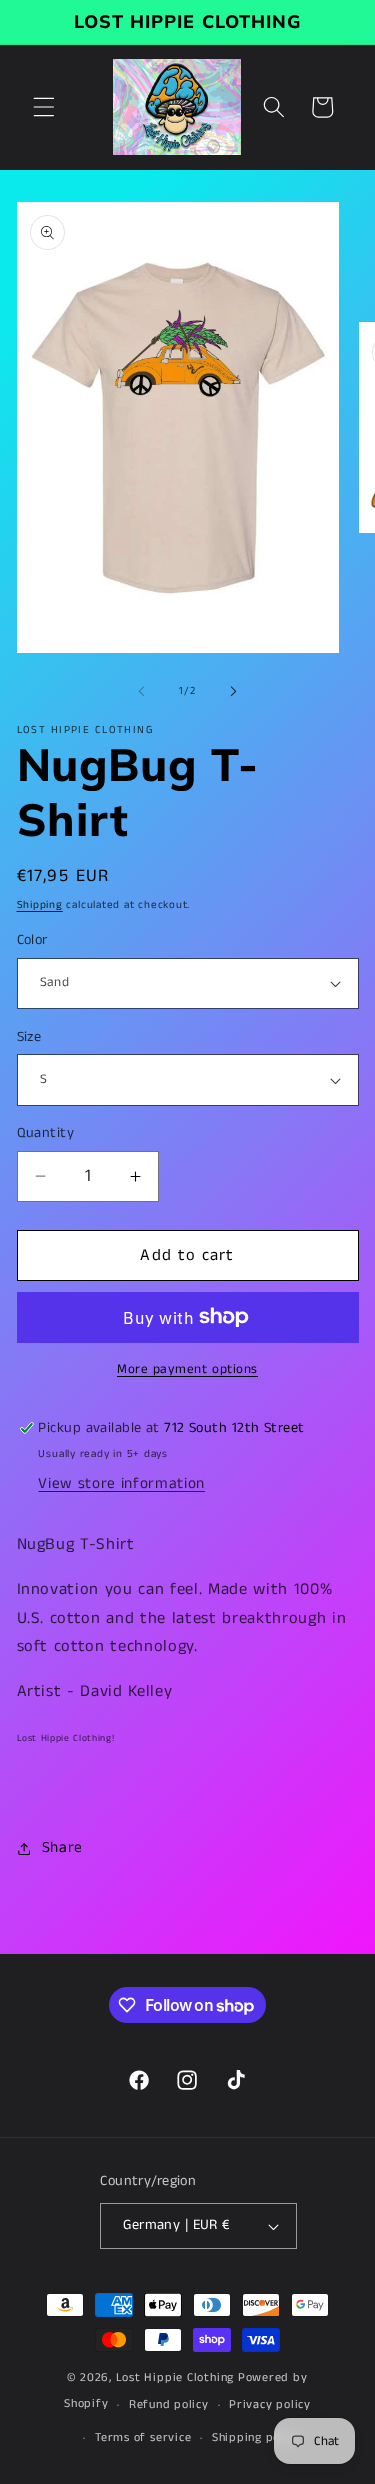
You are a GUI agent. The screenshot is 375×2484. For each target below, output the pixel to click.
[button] (44, 107)
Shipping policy (256, 2437)
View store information (121, 1484)
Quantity (46, 1133)
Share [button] (62, 1848)
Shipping (40, 905)
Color (32, 940)
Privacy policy (270, 2404)
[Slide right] (234, 691)
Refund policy (169, 2404)
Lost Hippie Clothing (175, 2377)
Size (29, 1037)
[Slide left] (141, 691)
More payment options (187, 1369)
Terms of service (143, 2437)
